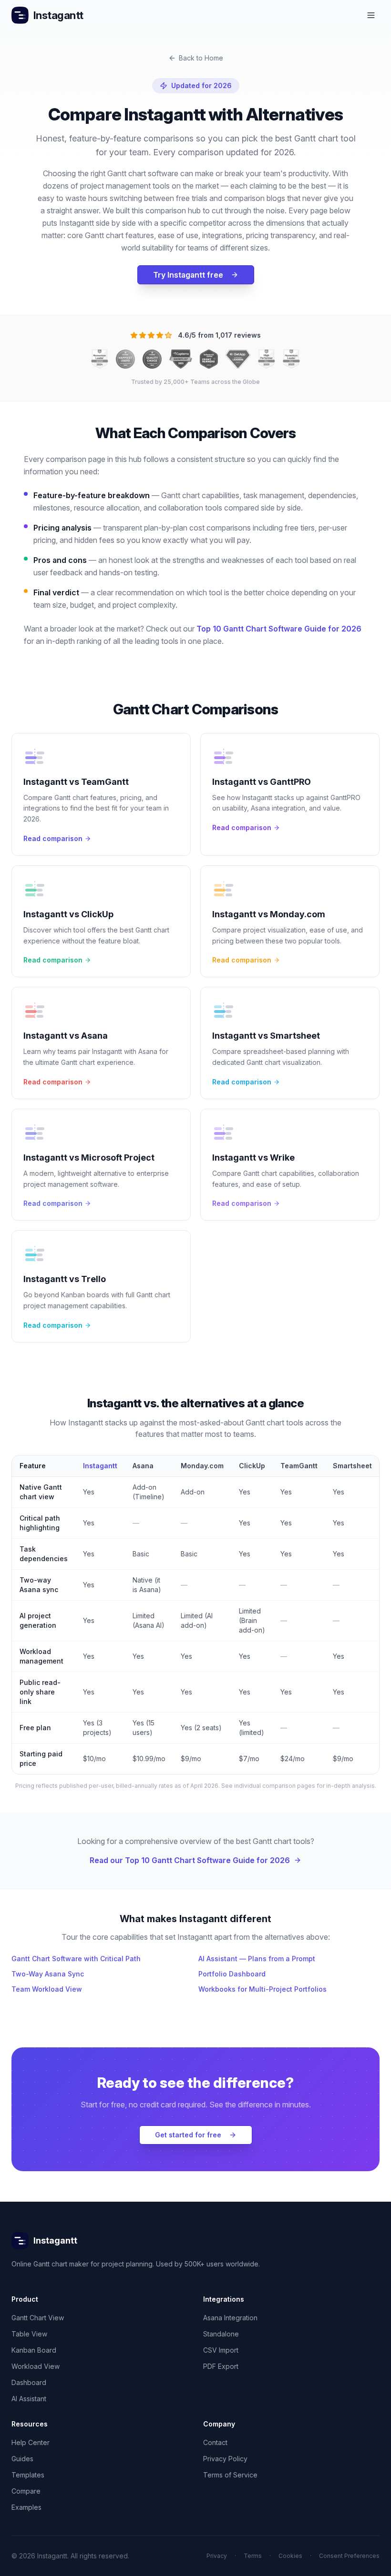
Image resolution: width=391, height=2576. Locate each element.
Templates (28, 2475)
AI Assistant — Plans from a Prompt (257, 1959)
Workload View (36, 2366)
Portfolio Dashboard (232, 1974)
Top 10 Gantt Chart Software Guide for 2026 (279, 629)
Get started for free (188, 2135)
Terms (253, 2556)
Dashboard (29, 2382)
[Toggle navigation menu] (371, 15)
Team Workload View (47, 1989)
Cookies (290, 2556)
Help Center (31, 2442)
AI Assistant (29, 2399)
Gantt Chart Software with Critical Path (76, 1959)
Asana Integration (230, 2318)
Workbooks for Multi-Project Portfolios (262, 1989)
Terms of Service (230, 2475)
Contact (215, 2442)
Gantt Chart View (38, 2318)
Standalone (221, 2334)
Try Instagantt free (188, 275)
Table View (29, 2334)
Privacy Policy (225, 2459)
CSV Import (221, 2350)
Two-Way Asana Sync (48, 1974)
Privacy (217, 2556)
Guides (22, 2459)
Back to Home (201, 58)
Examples (26, 2507)
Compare (26, 2491)
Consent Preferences (349, 2556)
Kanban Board (34, 2350)
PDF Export (221, 2366)
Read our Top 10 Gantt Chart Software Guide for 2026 (190, 1860)
